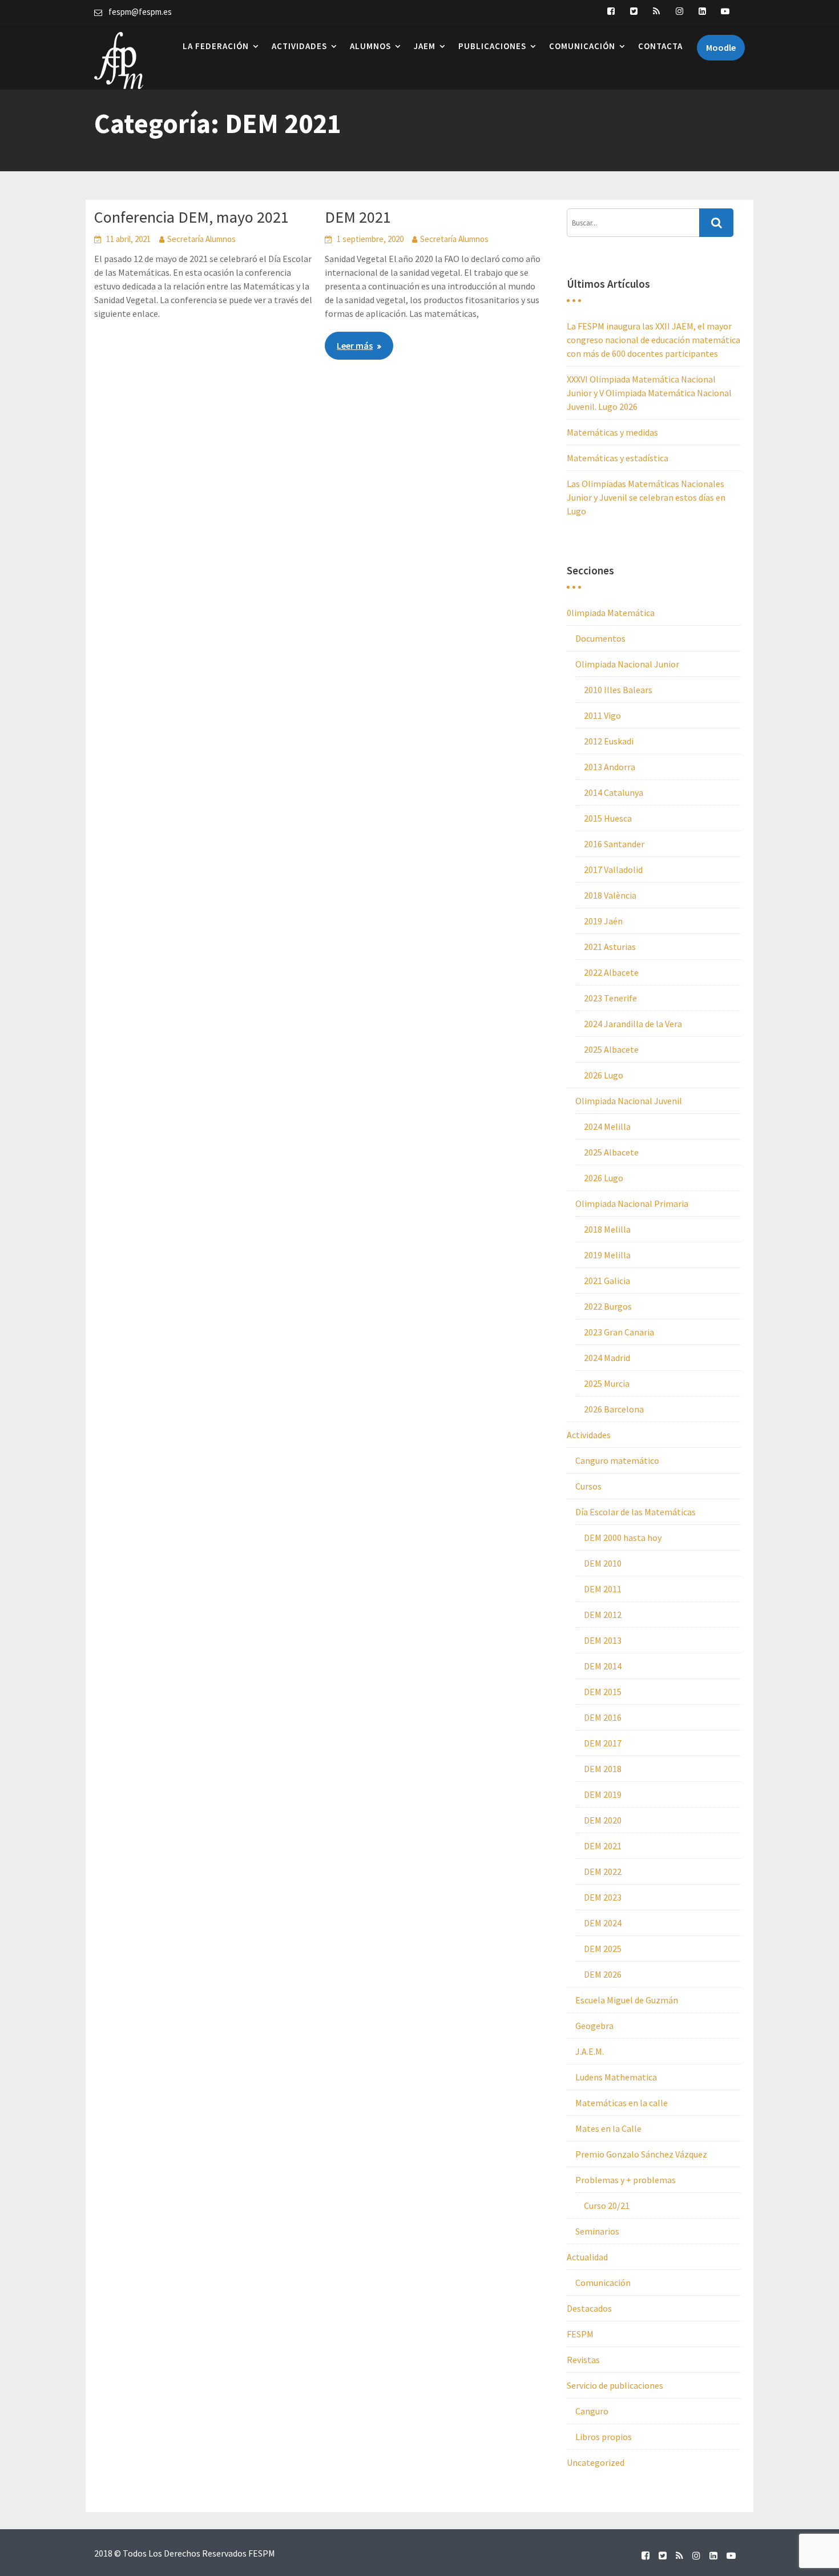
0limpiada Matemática (611, 613)
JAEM (425, 46)
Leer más (355, 345)
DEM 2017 (603, 1743)
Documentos (600, 638)
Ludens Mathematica (616, 2077)
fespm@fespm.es (140, 12)
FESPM (580, 2334)
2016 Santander (614, 844)
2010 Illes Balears (618, 690)
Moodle (721, 47)
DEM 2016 (603, 1717)
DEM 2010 (603, 1563)
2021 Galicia (607, 1281)
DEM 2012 (603, 1615)
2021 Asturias (610, 947)
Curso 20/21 (607, 2205)
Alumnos (370, 46)
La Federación (216, 46)
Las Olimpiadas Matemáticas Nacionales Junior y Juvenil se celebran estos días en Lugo (646, 497)
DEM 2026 (603, 1974)
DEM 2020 (603, 1820)
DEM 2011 (603, 1589)
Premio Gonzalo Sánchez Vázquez (641, 2154)
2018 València (610, 895)
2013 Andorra (610, 767)
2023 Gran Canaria (619, 1332)
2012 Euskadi (609, 741)
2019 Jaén (603, 921)
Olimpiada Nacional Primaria (632, 1204)
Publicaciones (492, 46)
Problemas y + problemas (626, 2180)
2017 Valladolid (613, 870)
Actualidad (587, 2257)
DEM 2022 (603, 1871)
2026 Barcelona (614, 1409)
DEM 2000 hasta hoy (623, 1537)
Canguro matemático (617, 1460)
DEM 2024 (603, 1923)
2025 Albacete (611, 1049)
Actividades (299, 46)
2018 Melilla (607, 1229)
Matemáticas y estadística (618, 458)
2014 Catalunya (614, 792)
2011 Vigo (602, 715)
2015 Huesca (608, 818)
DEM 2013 (603, 1640)
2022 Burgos (608, 1306)
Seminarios (597, 2231)
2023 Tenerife (610, 998)
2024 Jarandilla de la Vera (633, 1024)
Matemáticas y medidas (612, 432)
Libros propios (604, 2437)
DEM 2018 (603, 1769)
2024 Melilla (607, 1126)
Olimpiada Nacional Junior (627, 664)
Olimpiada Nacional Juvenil (629, 1101)
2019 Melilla (607, 1255)
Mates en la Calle (608, 2128)
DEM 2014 (603, 1666)
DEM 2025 (603, 1949)
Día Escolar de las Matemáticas (636, 1512)
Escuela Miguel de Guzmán (627, 2000)
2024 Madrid (607, 1358)
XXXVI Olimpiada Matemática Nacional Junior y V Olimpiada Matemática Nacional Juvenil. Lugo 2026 (649, 393)
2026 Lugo (604, 1075)
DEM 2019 (603, 1794)
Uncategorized (596, 2462)
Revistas (583, 2360)
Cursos (588, 1486)
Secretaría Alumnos (201, 239)
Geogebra (594, 2026)
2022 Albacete (611, 972)
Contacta (660, 46)
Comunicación (582, 46)
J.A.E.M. (590, 2051)
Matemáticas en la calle (622, 2103)
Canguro (592, 2411)
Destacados (589, 2308)
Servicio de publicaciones (615, 2385)
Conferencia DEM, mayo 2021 (191, 217)
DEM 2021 (358, 217)
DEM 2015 (603, 1692)
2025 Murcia (607, 1383)
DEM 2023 (603, 1897)
